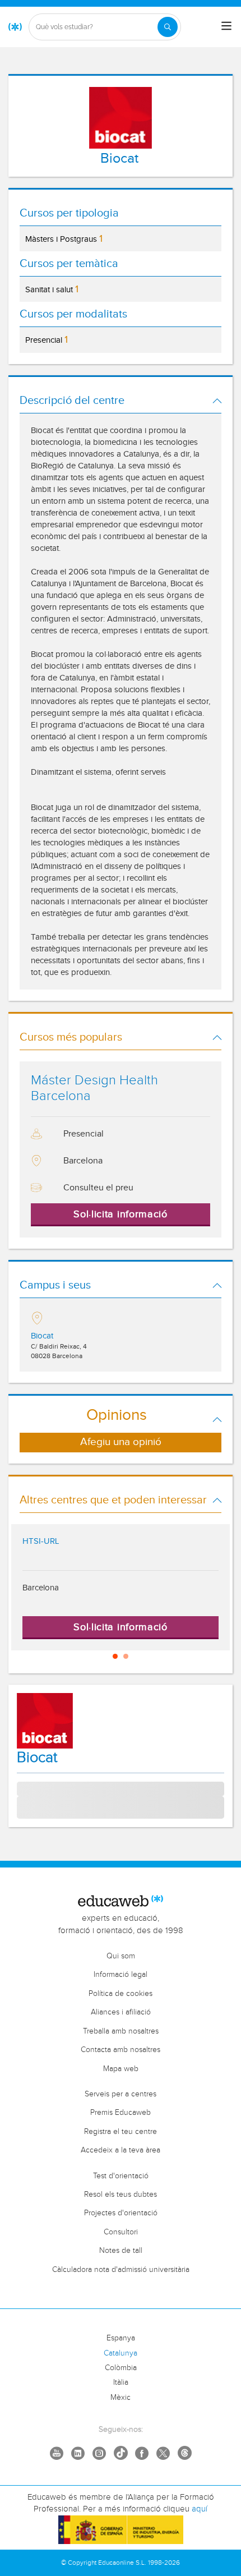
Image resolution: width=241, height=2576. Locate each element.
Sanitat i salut (52, 289)
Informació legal (121, 1975)
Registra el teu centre (121, 2132)
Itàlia (121, 2382)
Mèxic (121, 2398)
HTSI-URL (41, 1541)
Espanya (121, 2338)
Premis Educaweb (121, 2113)
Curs (25, 1808)
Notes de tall (121, 2251)
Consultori (121, 2232)
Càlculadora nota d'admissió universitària (121, 2270)
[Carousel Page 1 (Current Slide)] (115, 1656)
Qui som (121, 1956)
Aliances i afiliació (121, 2012)
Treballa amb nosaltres (121, 2031)
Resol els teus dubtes (121, 2195)
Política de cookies (121, 1994)
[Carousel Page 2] (126, 1656)
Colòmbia (121, 2368)
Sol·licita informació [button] (121, 1214)
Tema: (27, 1788)
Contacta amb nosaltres (121, 2050)
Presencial (47, 340)
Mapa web (121, 2069)
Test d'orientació (121, 2176)
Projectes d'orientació (121, 2213)
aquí (200, 2509)
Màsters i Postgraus (64, 239)
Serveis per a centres (121, 2094)
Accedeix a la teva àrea (121, 2150)
